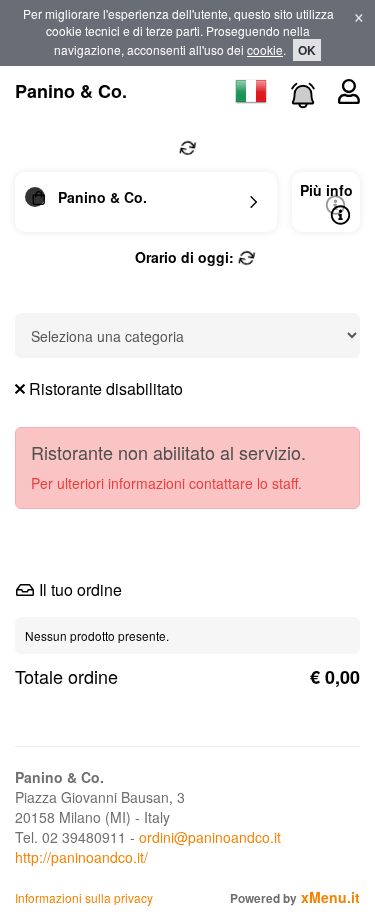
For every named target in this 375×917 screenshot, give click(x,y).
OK (307, 50)
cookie (265, 49)
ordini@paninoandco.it (210, 837)
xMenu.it (330, 897)
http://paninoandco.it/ (81, 857)
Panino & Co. (71, 91)
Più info (326, 190)
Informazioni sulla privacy (84, 897)
